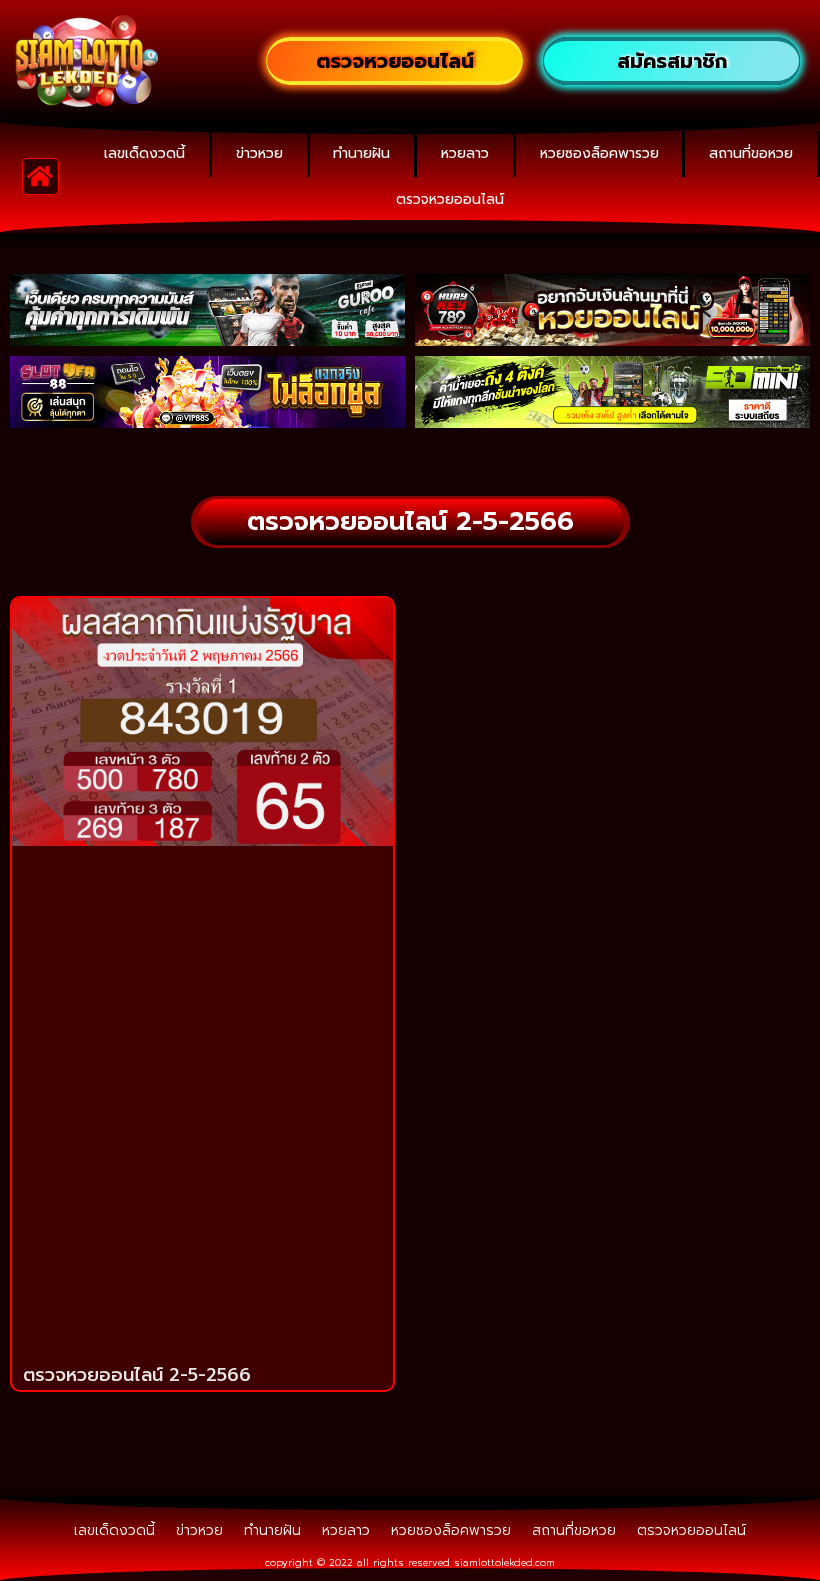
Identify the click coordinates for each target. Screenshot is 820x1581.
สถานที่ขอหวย (751, 153)
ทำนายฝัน (361, 153)
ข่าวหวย (259, 153)
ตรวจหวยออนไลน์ (450, 199)
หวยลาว (465, 153)
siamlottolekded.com (504, 1562)
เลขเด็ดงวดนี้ (144, 153)
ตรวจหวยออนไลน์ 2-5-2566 (137, 1375)
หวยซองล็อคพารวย (599, 153)
